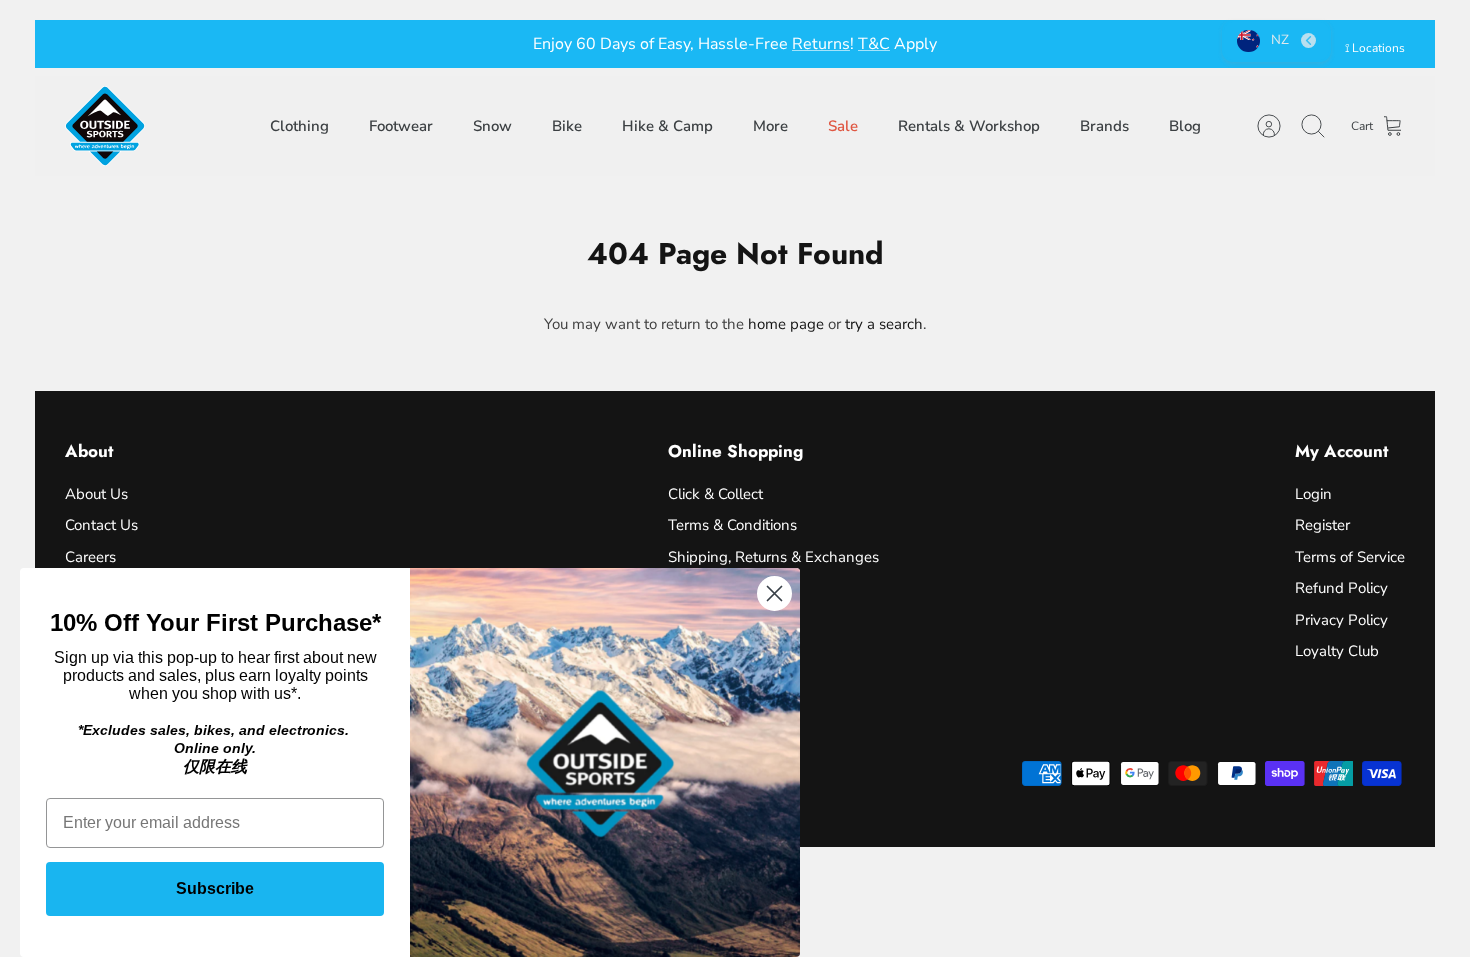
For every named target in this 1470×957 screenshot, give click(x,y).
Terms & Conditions (732, 525)
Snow (492, 126)
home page (786, 324)
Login (1313, 494)
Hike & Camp (667, 126)
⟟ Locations (1375, 48)
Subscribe (215, 888)
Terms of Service (1350, 557)
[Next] (1011, 44)
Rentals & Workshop (969, 126)
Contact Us (101, 525)
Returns (821, 44)
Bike (567, 126)
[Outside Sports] (105, 126)
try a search (884, 324)
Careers (90, 557)
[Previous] (459, 44)
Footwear (401, 126)
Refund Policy (1341, 588)
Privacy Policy (1341, 620)
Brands (1104, 126)
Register (1322, 525)
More (770, 126)
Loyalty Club (1337, 651)
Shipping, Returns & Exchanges (773, 557)
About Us (96, 494)
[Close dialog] (774, 593)
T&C (874, 44)
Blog (1185, 126)
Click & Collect (715, 494)
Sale (843, 126)
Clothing (299, 126)
